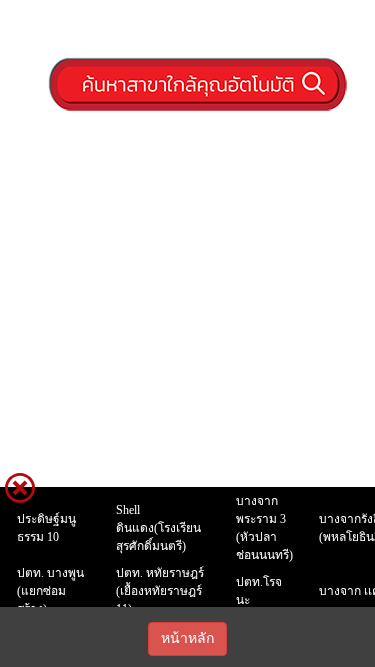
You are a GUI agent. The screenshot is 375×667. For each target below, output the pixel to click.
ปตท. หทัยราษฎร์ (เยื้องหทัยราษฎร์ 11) (160, 591)
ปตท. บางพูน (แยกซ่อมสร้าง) (50, 591)
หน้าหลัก (187, 638)
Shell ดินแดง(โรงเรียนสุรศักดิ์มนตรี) (158, 528)
